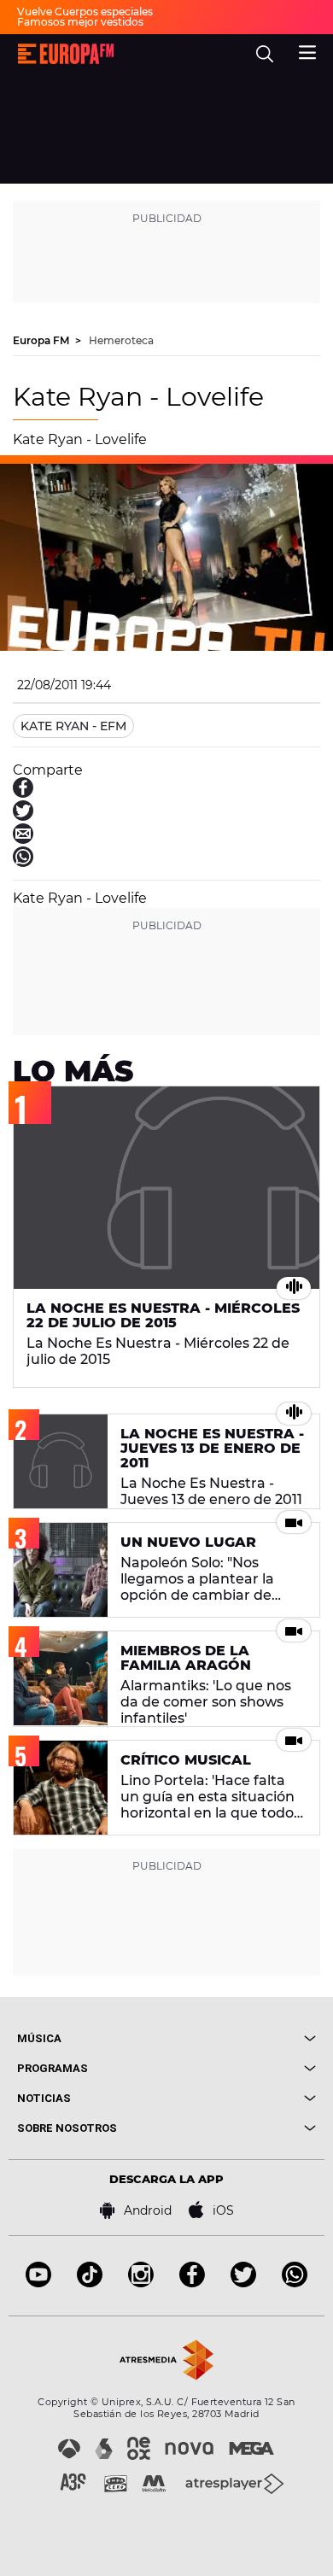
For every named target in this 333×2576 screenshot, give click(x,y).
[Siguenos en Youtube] (38, 2283)
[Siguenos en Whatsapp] (295, 2283)
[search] (265, 54)
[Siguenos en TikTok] (90, 2283)
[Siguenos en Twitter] (243, 2283)
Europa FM (42, 340)
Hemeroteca (121, 340)
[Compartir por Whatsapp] (23, 862)
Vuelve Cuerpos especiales (85, 12)
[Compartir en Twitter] (23, 816)
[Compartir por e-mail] (23, 839)
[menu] (307, 50)
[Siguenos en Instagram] (141, 2283)
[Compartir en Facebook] (23, 793)
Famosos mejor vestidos (80, 22)
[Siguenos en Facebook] (192, 2283)
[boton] (241, 2038)
